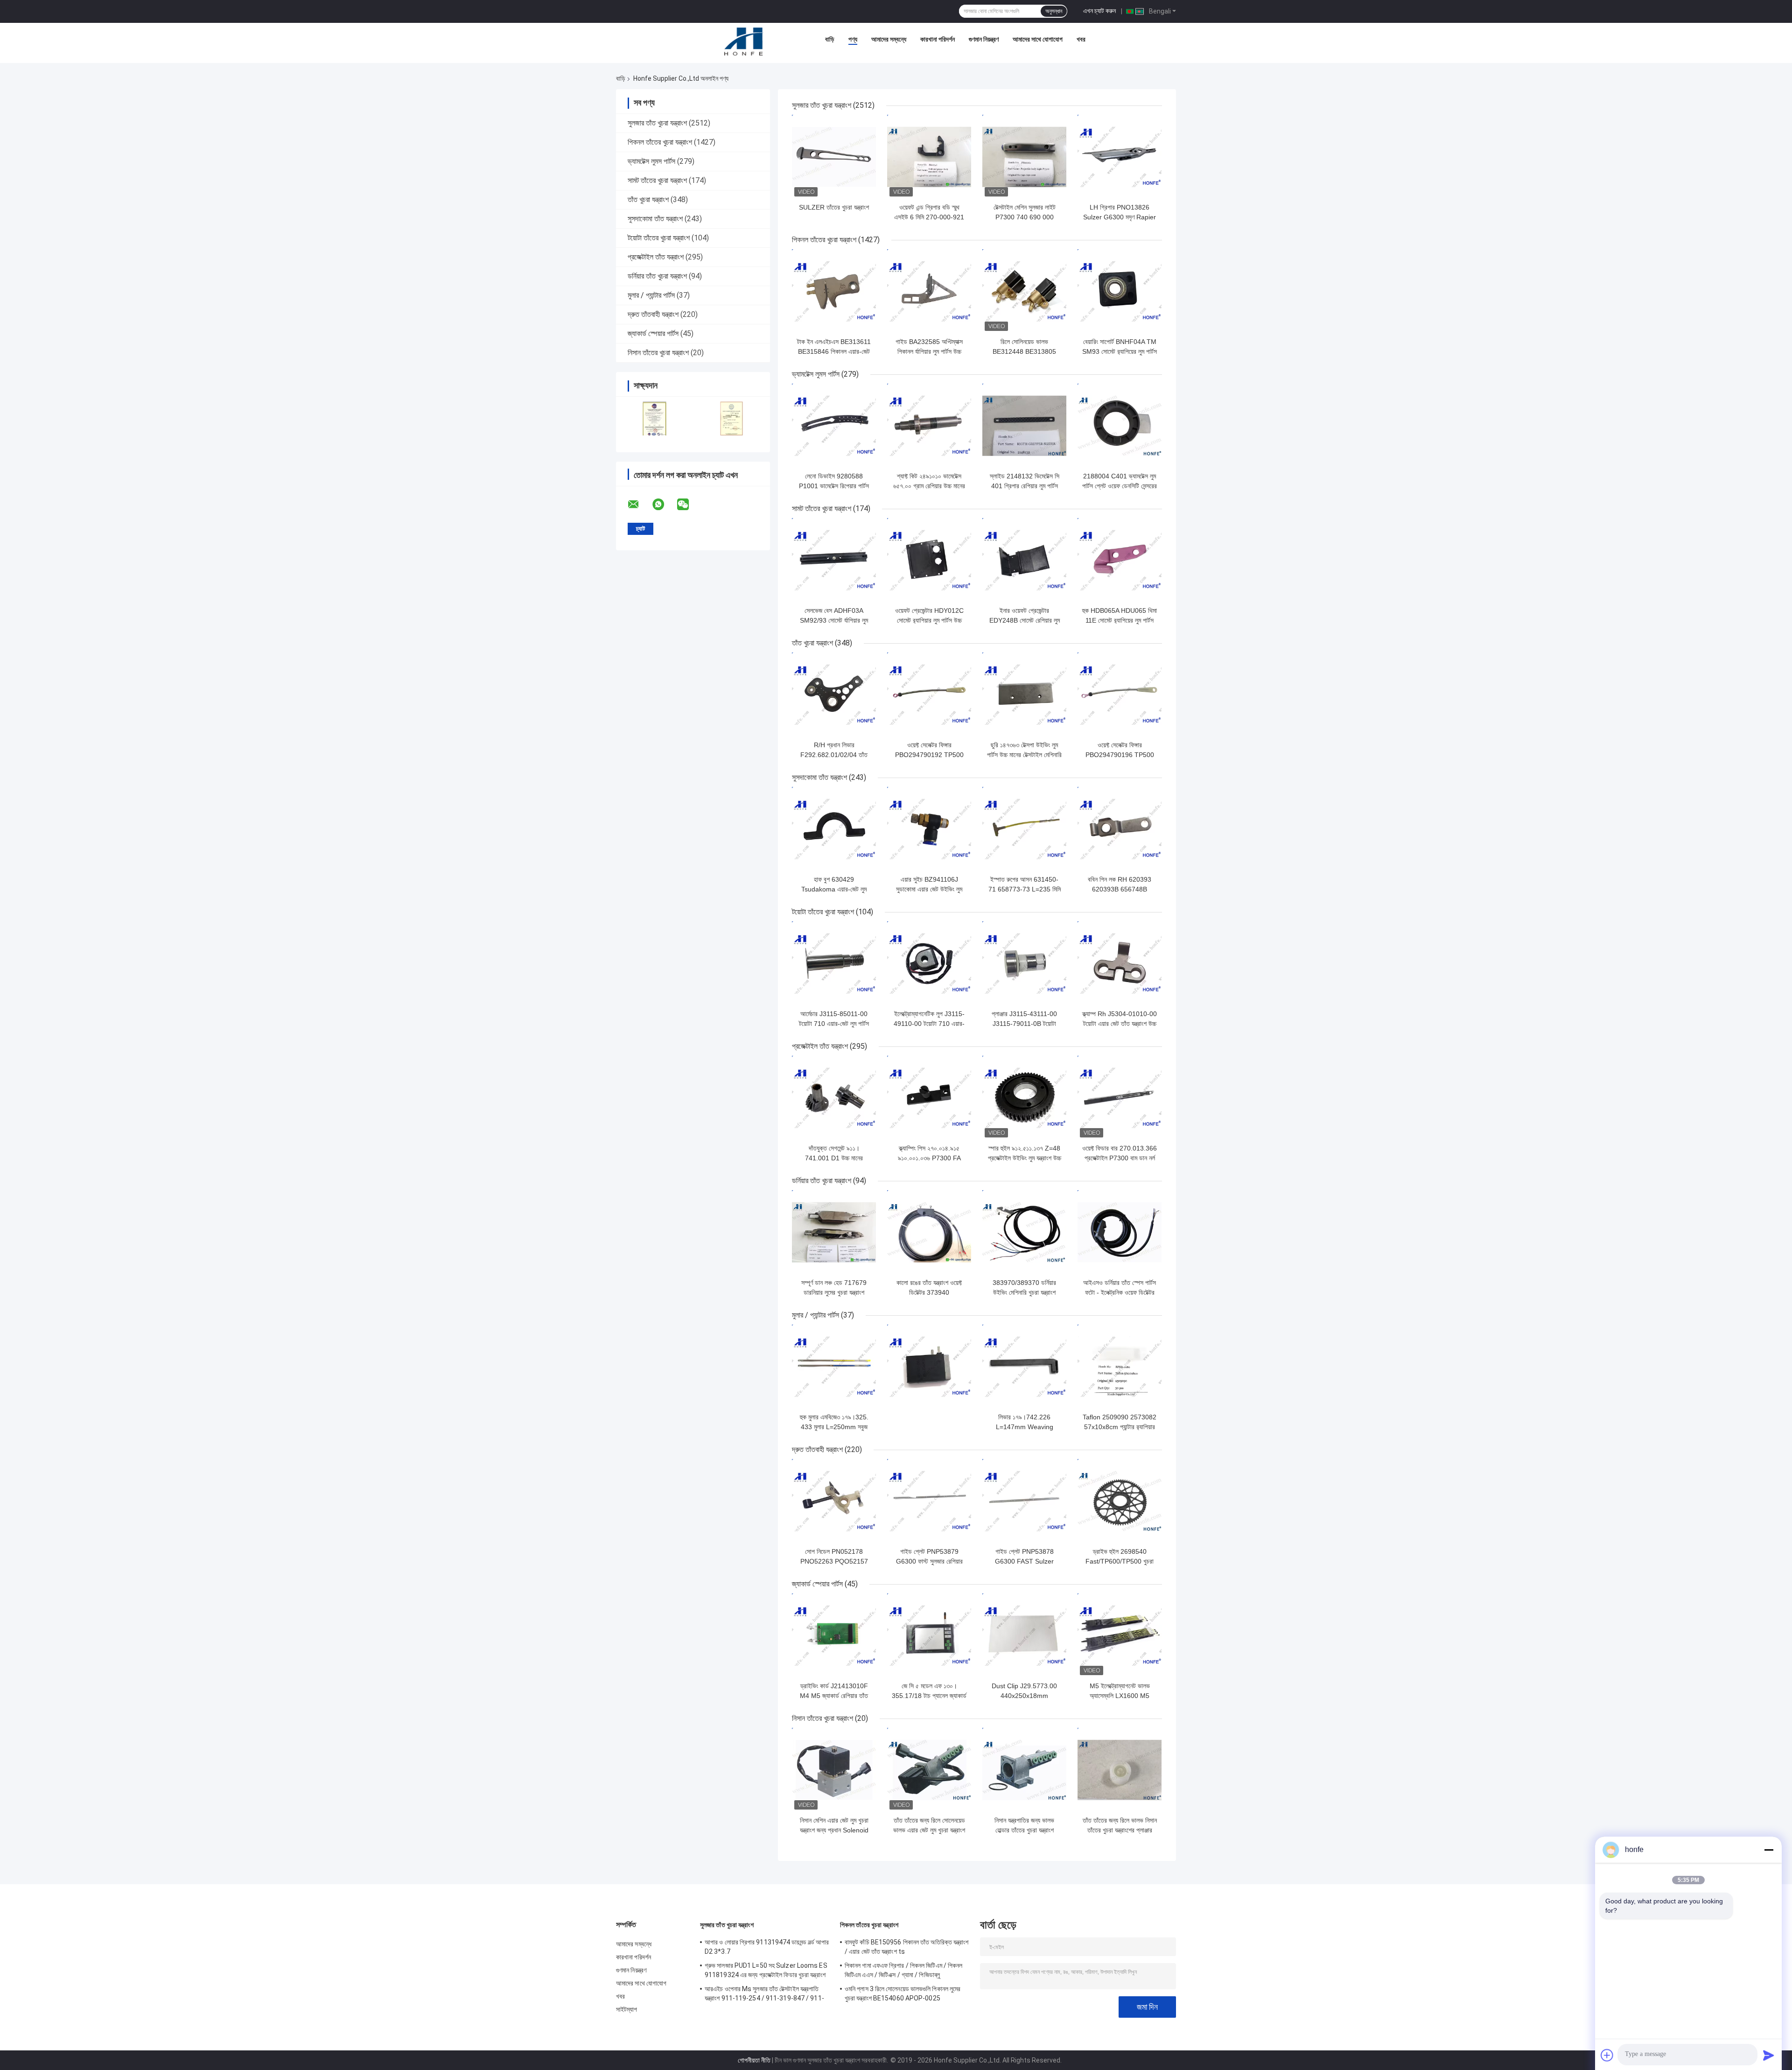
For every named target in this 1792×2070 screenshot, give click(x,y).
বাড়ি (830, 39)
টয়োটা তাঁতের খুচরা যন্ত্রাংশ (659, 238)
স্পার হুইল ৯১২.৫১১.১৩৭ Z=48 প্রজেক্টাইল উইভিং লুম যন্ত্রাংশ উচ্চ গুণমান (1025, 1158)
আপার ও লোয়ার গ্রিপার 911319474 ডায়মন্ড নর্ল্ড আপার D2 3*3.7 (767, 1947)
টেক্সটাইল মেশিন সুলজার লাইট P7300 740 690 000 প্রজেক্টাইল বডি (1025, 217)
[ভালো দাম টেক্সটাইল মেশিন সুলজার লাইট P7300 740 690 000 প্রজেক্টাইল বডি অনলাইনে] (1024, 157)
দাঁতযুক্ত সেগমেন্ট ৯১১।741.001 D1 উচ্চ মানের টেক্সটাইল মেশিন (834, 1158)
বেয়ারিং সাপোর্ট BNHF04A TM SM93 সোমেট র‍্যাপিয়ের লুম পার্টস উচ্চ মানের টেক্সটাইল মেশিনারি (1120, 351)
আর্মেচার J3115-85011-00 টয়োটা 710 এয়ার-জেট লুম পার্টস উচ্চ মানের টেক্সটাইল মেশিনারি (834, 1024)
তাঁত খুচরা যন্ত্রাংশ (648, 200)
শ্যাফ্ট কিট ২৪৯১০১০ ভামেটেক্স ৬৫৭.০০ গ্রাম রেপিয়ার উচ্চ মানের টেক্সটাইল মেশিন (929, 486)
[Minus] (1769, 1850)
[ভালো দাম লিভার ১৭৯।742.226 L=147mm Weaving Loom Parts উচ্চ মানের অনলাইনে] (1024, 1367)
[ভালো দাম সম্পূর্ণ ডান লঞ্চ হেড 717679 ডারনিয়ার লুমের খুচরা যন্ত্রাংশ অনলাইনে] (834, 1232)
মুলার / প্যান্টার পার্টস (651, 295)
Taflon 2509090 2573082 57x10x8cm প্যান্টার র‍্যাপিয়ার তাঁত (1120, 1427)
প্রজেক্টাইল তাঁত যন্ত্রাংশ (656, 257)
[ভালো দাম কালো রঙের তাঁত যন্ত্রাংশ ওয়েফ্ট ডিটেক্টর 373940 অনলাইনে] (929, 1232)
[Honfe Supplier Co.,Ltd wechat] (689, 505)
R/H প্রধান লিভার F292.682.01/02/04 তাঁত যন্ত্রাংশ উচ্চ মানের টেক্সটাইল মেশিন (834, 755)
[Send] (1769, 2055)
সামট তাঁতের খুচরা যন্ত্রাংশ (657, 180)
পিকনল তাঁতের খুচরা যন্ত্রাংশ (660, 142)
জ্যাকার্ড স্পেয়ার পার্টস (653, 333)
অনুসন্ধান (1054, 11)
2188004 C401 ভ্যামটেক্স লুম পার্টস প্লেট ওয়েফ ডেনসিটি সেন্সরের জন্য (1120, 486)
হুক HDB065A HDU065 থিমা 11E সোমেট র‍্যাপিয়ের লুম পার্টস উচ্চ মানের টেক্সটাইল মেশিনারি (1120, 620)
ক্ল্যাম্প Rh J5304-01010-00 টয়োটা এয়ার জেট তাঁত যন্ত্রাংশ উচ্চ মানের (1120, 1024)
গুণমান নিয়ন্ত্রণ (984, 39)
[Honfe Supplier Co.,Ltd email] (639, 505)
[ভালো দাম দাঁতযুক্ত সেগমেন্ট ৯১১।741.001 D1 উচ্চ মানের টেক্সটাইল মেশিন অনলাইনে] (834, 1098)
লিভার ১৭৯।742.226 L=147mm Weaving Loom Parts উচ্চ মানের (1025, 1427)
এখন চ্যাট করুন (1099, 11)
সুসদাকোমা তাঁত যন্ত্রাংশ (655, 219)
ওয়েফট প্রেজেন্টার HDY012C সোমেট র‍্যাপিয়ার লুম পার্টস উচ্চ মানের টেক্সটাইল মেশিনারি (929, 620)
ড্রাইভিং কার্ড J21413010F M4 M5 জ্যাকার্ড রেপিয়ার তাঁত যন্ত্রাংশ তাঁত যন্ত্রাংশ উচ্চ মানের (834, 1696)
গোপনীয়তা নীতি (754, 2060)
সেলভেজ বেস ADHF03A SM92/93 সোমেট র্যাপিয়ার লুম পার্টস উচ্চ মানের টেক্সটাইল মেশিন (834, 620)
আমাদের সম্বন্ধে (889, 39)
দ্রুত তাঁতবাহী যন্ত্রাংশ (653, 314)
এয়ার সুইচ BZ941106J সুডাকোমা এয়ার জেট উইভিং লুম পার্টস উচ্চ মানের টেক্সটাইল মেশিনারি (929, 889)
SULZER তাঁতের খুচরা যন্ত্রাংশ (834, 207)
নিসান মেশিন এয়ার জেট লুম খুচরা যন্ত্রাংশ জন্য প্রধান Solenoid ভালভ (834, 1830)
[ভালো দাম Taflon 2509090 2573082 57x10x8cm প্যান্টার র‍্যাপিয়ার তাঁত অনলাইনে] (1120, 1367)
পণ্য (853, 39)
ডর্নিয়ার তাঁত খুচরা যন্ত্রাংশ (657, 276)
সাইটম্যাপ (627, 2009)
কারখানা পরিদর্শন (938, 39)
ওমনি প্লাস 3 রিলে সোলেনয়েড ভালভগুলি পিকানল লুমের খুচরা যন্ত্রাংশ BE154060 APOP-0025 (903, 1993)
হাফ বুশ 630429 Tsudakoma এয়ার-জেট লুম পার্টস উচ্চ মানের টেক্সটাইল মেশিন (834, 889)
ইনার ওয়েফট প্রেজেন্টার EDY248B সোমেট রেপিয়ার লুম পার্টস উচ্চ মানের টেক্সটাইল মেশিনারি (1024, 620)
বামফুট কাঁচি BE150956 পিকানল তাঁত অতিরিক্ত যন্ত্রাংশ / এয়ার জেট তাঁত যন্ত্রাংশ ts (907, 1947)
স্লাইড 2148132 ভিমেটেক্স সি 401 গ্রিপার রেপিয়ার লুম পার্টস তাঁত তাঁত (1025, 486)
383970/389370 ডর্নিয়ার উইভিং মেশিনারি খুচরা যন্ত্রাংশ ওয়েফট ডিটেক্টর (1024, 1292)
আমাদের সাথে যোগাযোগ (1038, 39)
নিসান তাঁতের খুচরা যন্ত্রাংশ (658, 353)
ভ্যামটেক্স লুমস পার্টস (651, 161)
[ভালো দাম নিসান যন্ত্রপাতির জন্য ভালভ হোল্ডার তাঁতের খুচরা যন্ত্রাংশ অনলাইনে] (1024, 1770)
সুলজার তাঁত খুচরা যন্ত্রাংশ (657, 123)
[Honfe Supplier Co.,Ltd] (744, 42)
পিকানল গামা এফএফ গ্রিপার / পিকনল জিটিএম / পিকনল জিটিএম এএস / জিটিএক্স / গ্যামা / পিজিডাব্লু (904, 1970)
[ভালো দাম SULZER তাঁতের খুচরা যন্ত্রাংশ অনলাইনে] (834, 157)
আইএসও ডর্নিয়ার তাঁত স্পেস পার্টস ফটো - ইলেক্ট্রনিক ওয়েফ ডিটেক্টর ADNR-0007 (1120, 1292)
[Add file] (1607, 2055)
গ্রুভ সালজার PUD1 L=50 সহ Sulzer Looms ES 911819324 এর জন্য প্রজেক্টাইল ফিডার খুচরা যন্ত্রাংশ (766, 1970)
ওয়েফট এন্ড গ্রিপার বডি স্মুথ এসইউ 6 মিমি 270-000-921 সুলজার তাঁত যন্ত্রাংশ (929, 217)
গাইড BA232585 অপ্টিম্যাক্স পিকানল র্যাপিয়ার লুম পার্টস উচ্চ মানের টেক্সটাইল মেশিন (929, 351)
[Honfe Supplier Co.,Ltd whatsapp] (664, 505)
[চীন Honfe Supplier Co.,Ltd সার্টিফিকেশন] (654, 418)
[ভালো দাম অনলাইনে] (929, 1367)
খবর (1081, 39)
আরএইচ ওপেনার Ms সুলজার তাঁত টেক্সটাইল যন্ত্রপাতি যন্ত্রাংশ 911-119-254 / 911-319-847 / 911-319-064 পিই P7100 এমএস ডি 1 (764, 1995)
